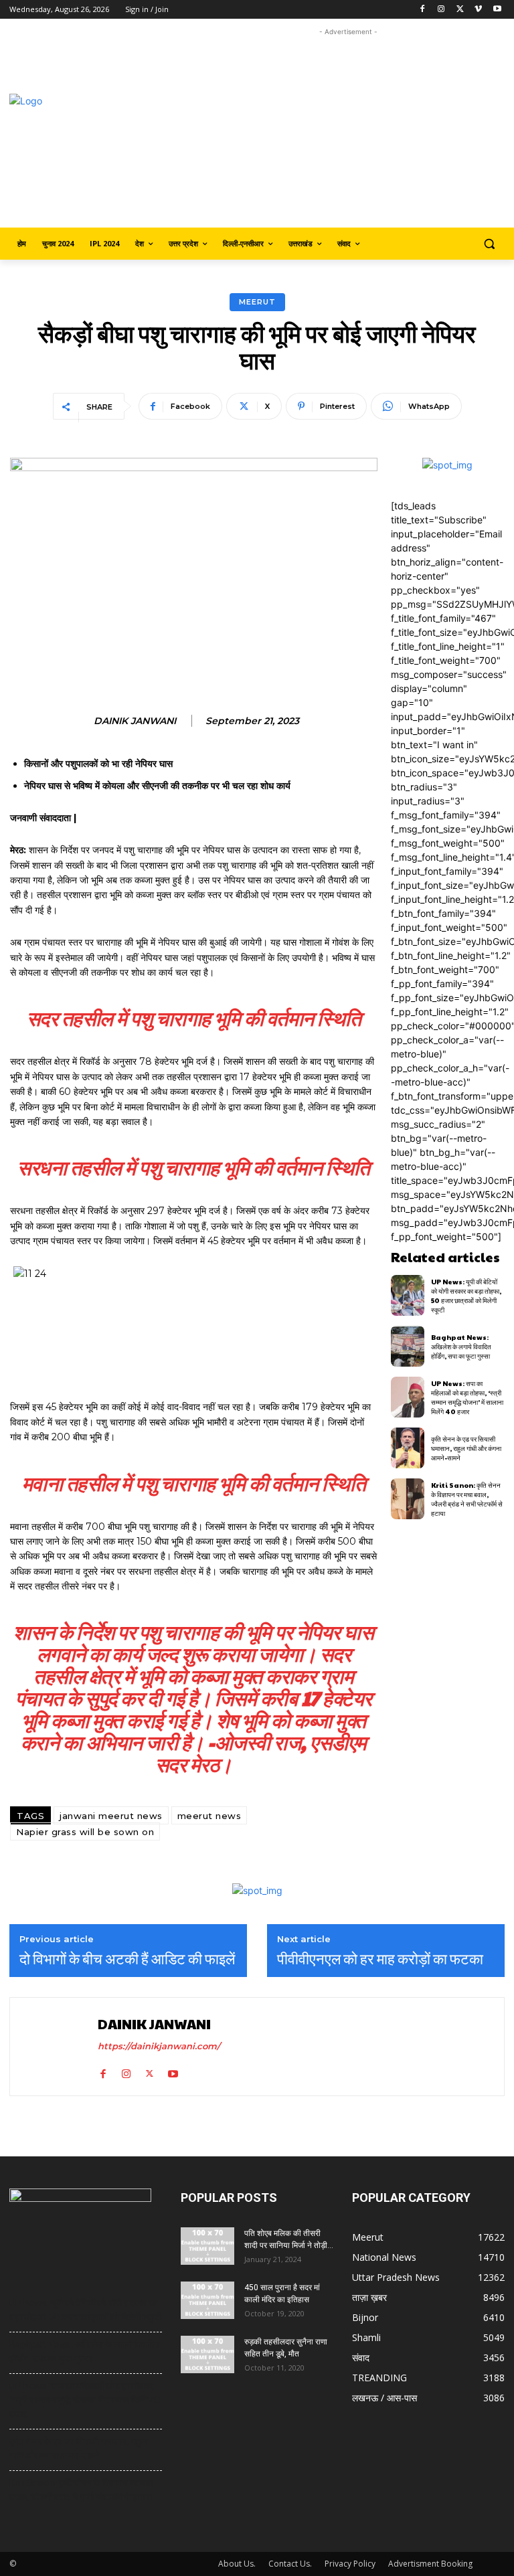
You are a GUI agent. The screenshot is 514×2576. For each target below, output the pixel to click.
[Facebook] (423, 10)
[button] (489, 244)
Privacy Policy (350, 2564)
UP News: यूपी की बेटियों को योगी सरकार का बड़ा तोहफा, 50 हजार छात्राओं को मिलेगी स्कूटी (466, 1296)
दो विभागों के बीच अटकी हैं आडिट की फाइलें (127, 1958)
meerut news (209, 1816)
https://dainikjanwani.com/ (159, 2046)
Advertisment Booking (430, 2564)
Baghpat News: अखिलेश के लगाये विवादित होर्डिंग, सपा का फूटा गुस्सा (461, 1347)
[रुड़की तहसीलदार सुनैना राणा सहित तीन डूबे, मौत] (207, 2354)
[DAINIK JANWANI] (56, 2047)
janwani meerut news (111, 1816)
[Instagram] (441, 10)
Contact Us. (290, 2564)
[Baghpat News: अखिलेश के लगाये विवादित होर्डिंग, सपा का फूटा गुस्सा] (408, 1346)
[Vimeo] (478, 10)
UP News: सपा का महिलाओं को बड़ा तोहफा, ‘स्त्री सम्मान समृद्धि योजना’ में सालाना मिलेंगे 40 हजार (467, 1397)
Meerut (257, 302)
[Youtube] (497, 10)
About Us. (237, 2564)
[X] (460, 10)
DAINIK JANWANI (135, 721)
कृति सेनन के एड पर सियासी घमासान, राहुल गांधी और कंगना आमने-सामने (466, 1448)
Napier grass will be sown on (85, 1832)
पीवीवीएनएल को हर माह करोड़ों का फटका (380, 1958)
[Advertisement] (353, 133)
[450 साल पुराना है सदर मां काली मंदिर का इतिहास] (207, 2300)
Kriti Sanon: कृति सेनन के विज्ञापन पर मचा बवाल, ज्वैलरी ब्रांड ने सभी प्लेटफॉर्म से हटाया (467, 1499)
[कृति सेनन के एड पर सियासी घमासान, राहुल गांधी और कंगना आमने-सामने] (408, 1448)
